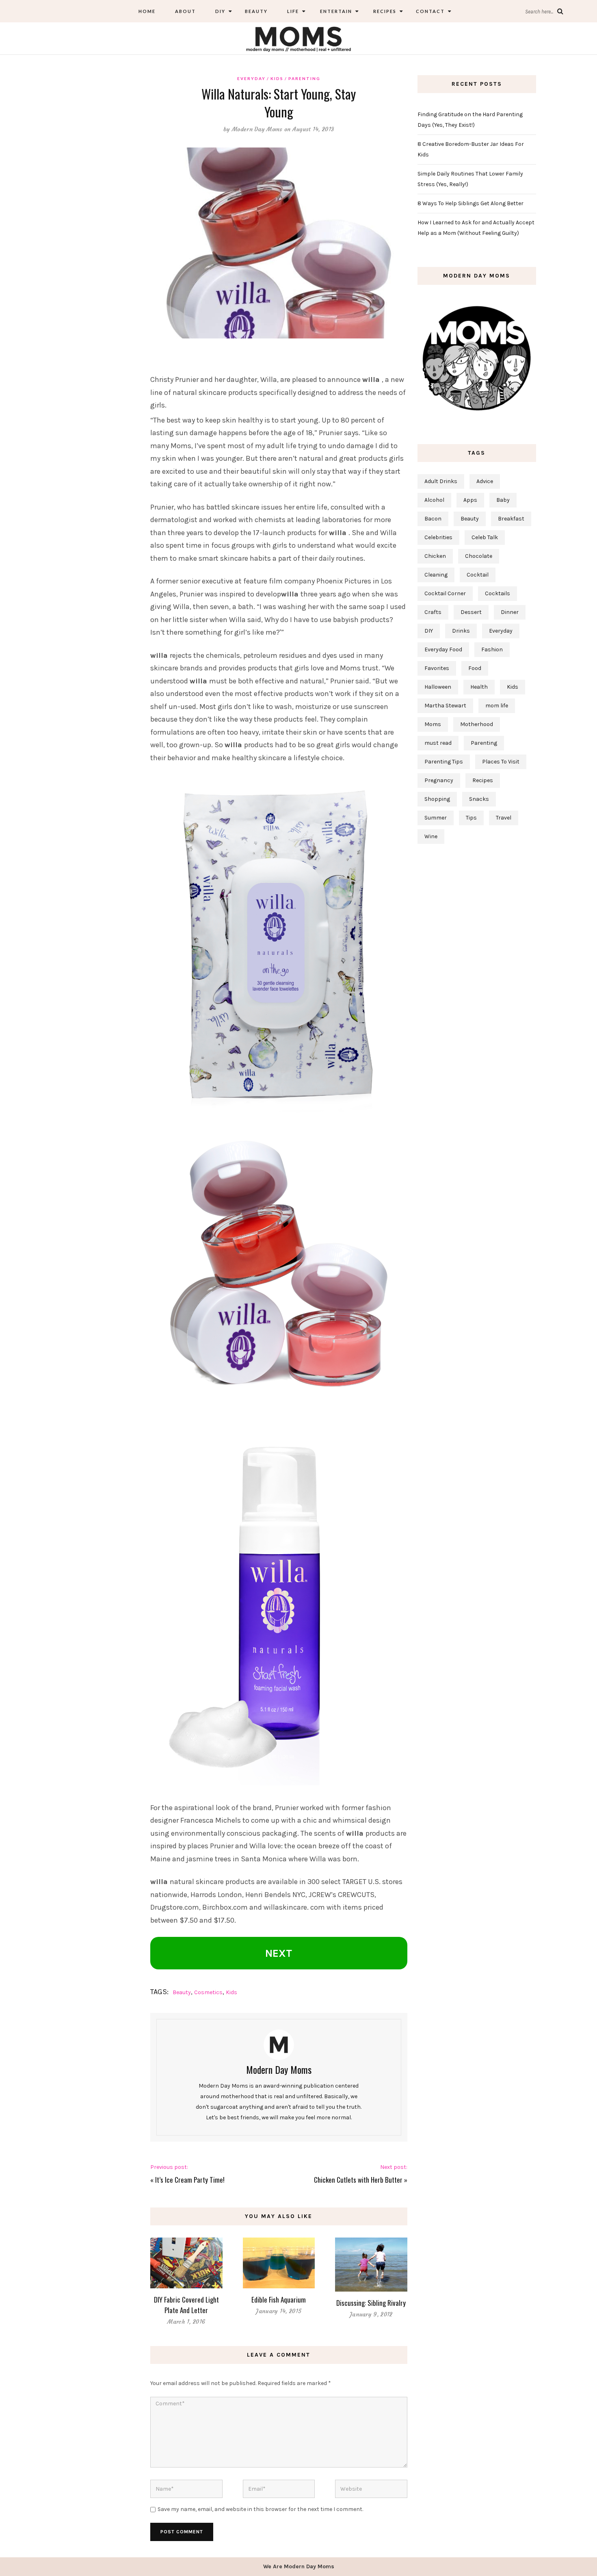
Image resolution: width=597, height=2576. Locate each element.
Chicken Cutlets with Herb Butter (358, 2180)
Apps (470, 500)
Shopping (437, 799)
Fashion (492, 649)
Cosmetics (208, 1992)
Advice (485, 481)
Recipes (384, 11)
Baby (503, 500)
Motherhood (477, 724)
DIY (220, 11)
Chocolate (479, 556)
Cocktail (478, 575)
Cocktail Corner (445, 593)
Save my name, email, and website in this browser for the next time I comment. (260, 2509)
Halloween (438, 687)
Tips (471, 818)
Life (293, 11)
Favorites (437, 668)
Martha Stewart (445, 706)
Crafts (433, 612)
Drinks (461, 631)
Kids (277, 78)
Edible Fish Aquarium (279, 2300)
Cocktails (497, 593)
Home (147, 11)
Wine (431, 836)
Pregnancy (439, 780)
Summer (436, 818)
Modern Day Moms (257, 129)
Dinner (510, 612)
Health (479, 687)
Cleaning (436, 575)
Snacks (479, 799)
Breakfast (511, 519)
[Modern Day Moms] (298, 38)
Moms (433, 724)
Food (475, 668)
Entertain (335, 11)
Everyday (251, 78)
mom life (497, 706)
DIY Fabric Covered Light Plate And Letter (186, 2305)
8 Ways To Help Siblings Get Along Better (470, 203)
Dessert (471, 612)
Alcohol (434, 500)
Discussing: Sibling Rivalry (371, 2303)
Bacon (433, 519)
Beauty (256, 11)
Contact (430, 11)
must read (438, 743)
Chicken (435, 556)
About (185, 11)
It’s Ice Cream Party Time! (190, 2180)
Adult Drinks (441, 481)
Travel (504, 818)
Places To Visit (501, 762)
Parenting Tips (444, 762)
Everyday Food (443, 649)
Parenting (304, 78)
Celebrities (438, 537)
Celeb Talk (485, 537)
